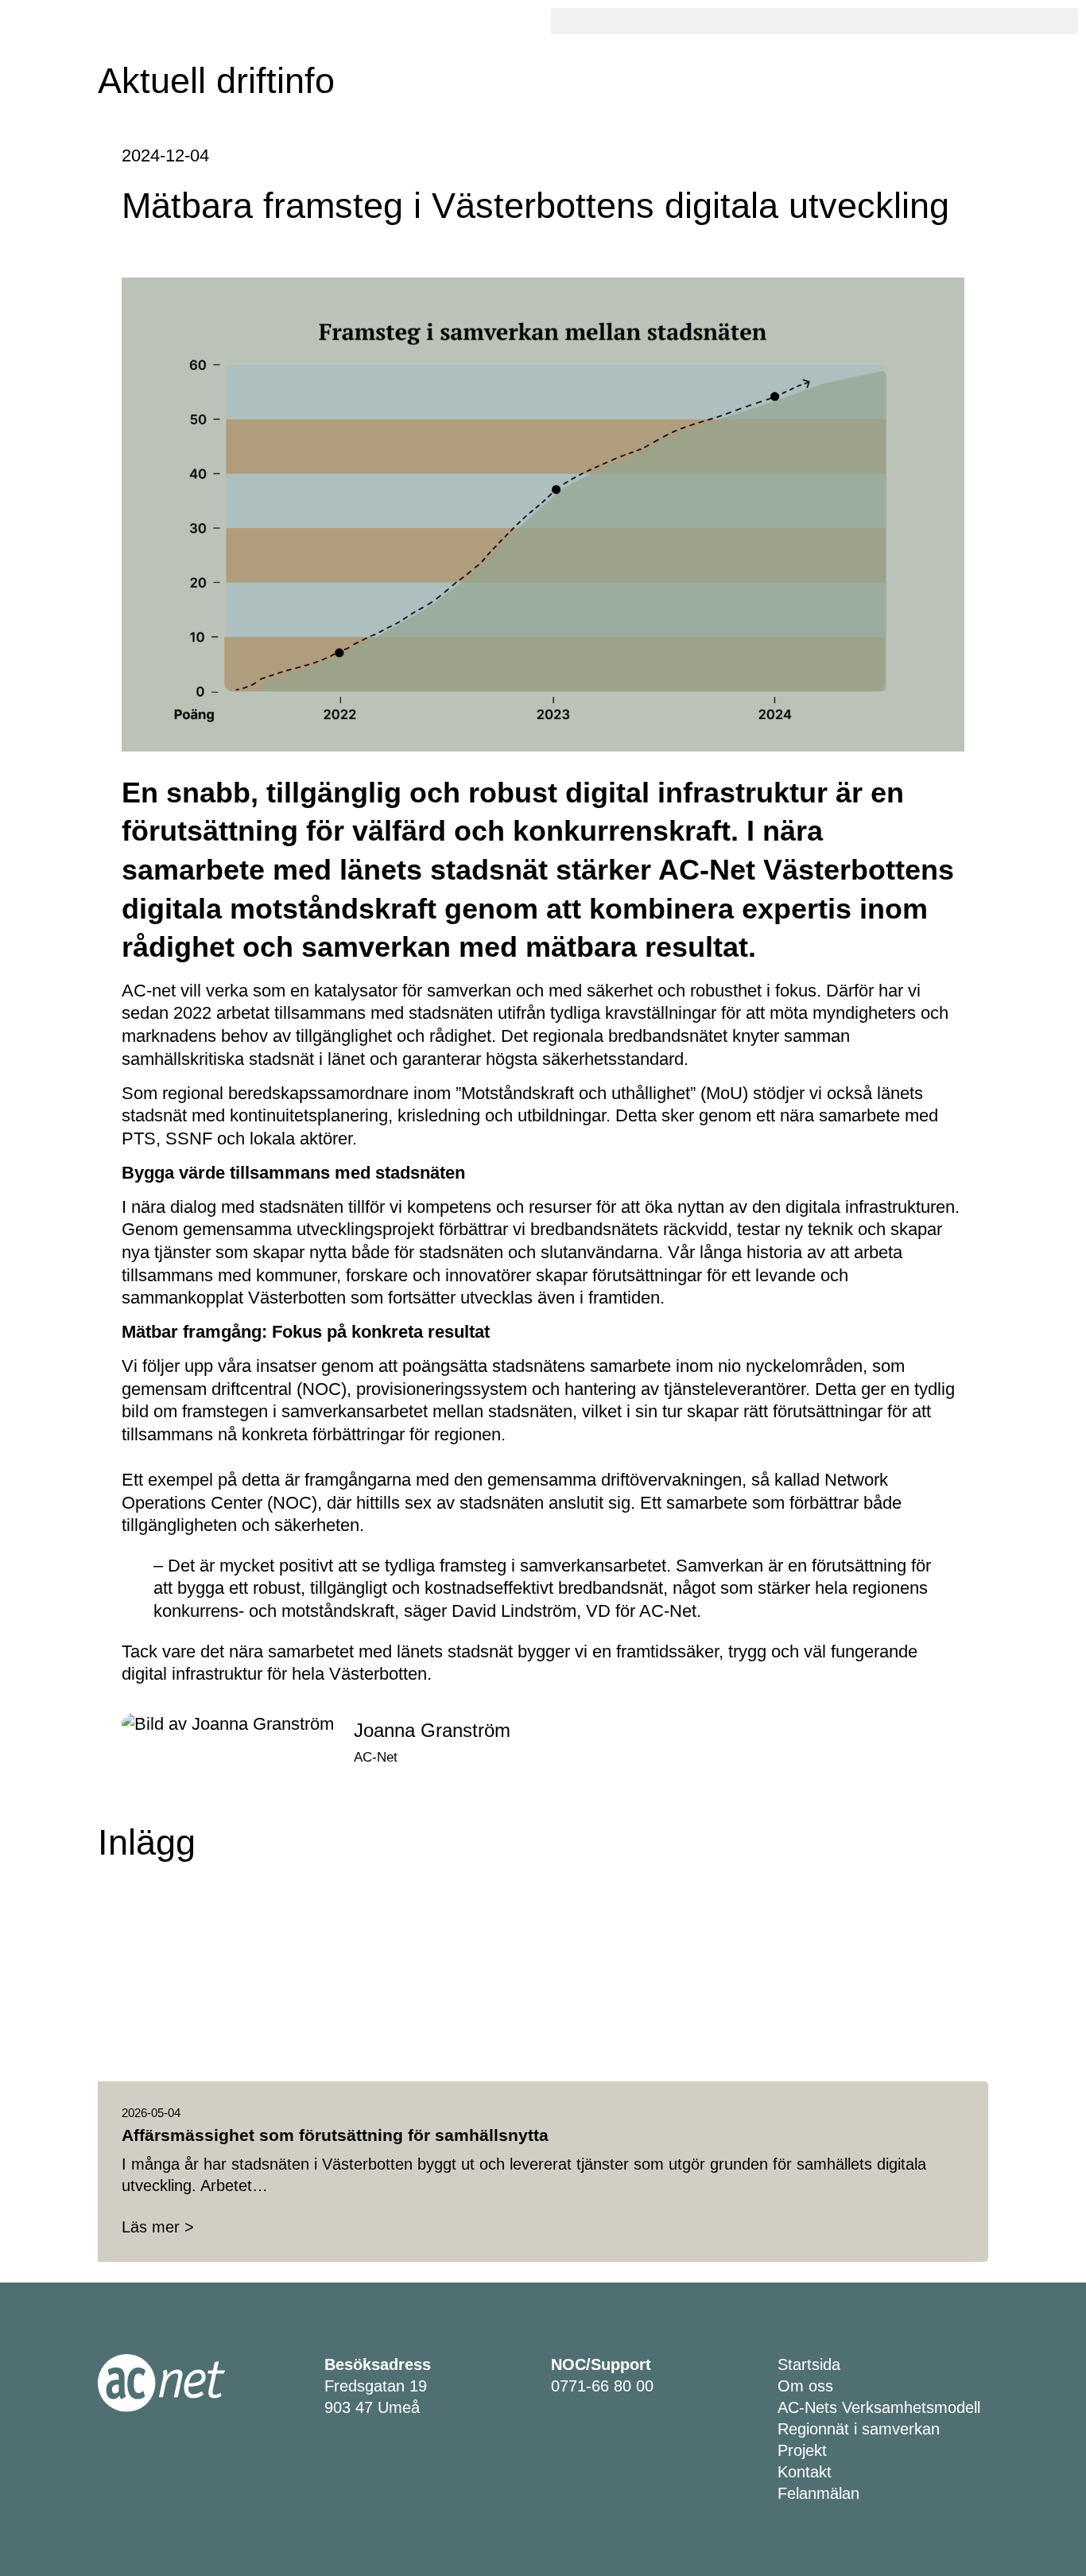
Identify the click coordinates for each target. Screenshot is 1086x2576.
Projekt (802, 2450)
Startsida (809, 2364)
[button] (814, 21)
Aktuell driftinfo (216, 81)
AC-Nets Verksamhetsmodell (879, 2407)
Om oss (805, 2386)
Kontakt (805, 2472)
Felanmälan (818, 2493)
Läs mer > (158, 2227)
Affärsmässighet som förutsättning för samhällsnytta (335, 2135)
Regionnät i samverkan (859, 2429)
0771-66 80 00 (602, 2386)
